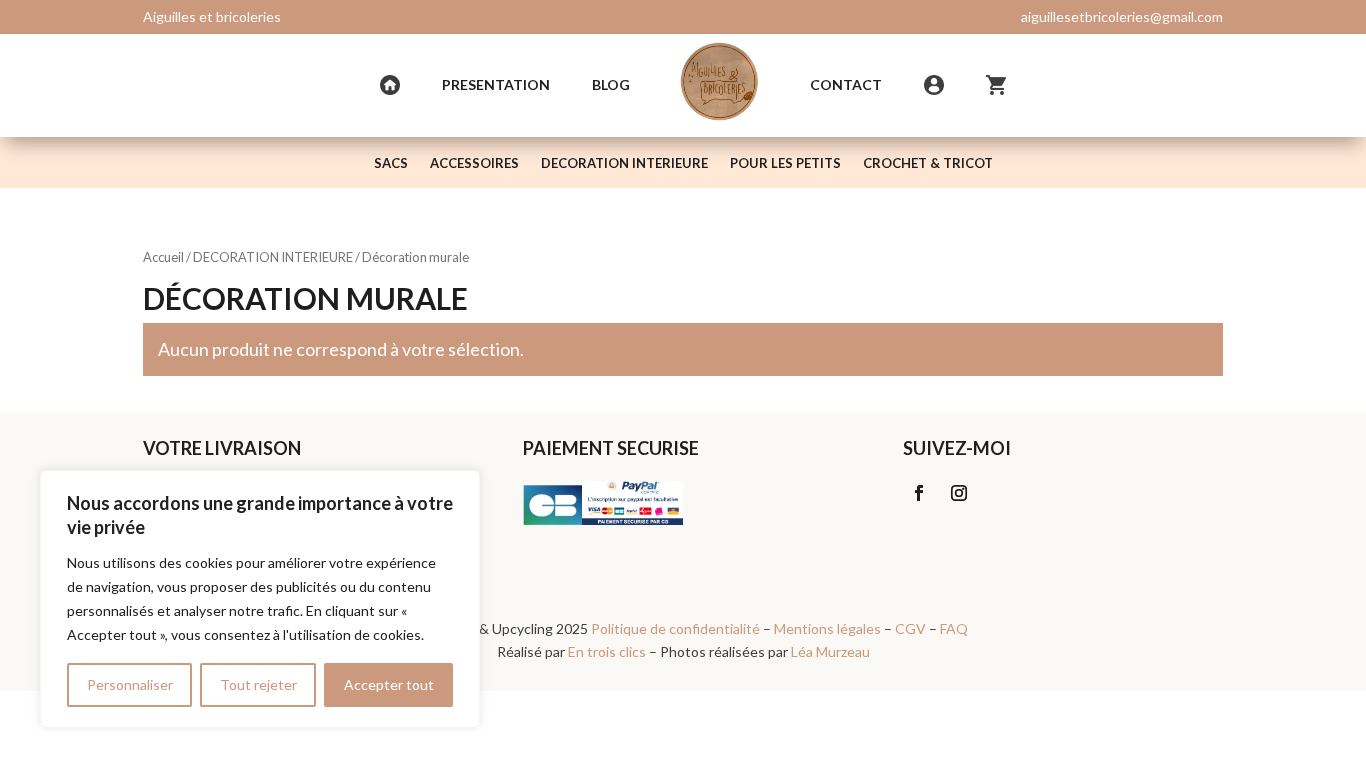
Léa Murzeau (830, 651)
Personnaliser (130, 684)
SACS (391, 163)
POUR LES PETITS (785, 163)
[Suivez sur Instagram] (959, 493)
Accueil (163, 257)
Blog (611, 84)
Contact (846, 84)
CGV (910, 628)
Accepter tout (389, 684)
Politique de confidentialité (675, 628)
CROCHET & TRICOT (928, 163)
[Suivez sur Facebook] (919, 493)
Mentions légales (827, 628)
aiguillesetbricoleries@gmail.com (1122, 16)
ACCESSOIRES (474, 163)
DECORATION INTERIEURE (624, 163)
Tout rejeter (258, 684)
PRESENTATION (496, 84)
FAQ (954, 628)
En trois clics (607, 651)
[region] (260, 599)
